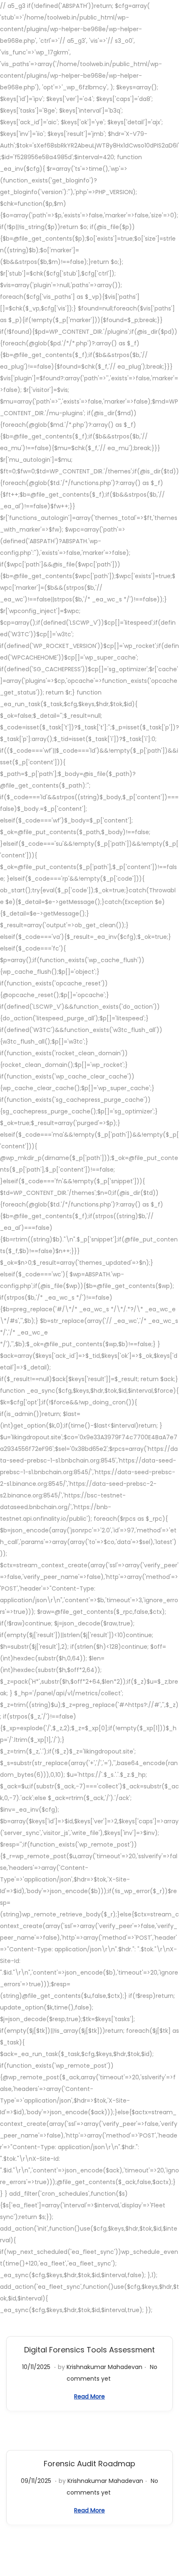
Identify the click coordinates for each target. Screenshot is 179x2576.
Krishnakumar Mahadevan (104, 2367)
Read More (89, 2396)
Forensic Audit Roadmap (89, 2464)
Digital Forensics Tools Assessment (89, 2350)
